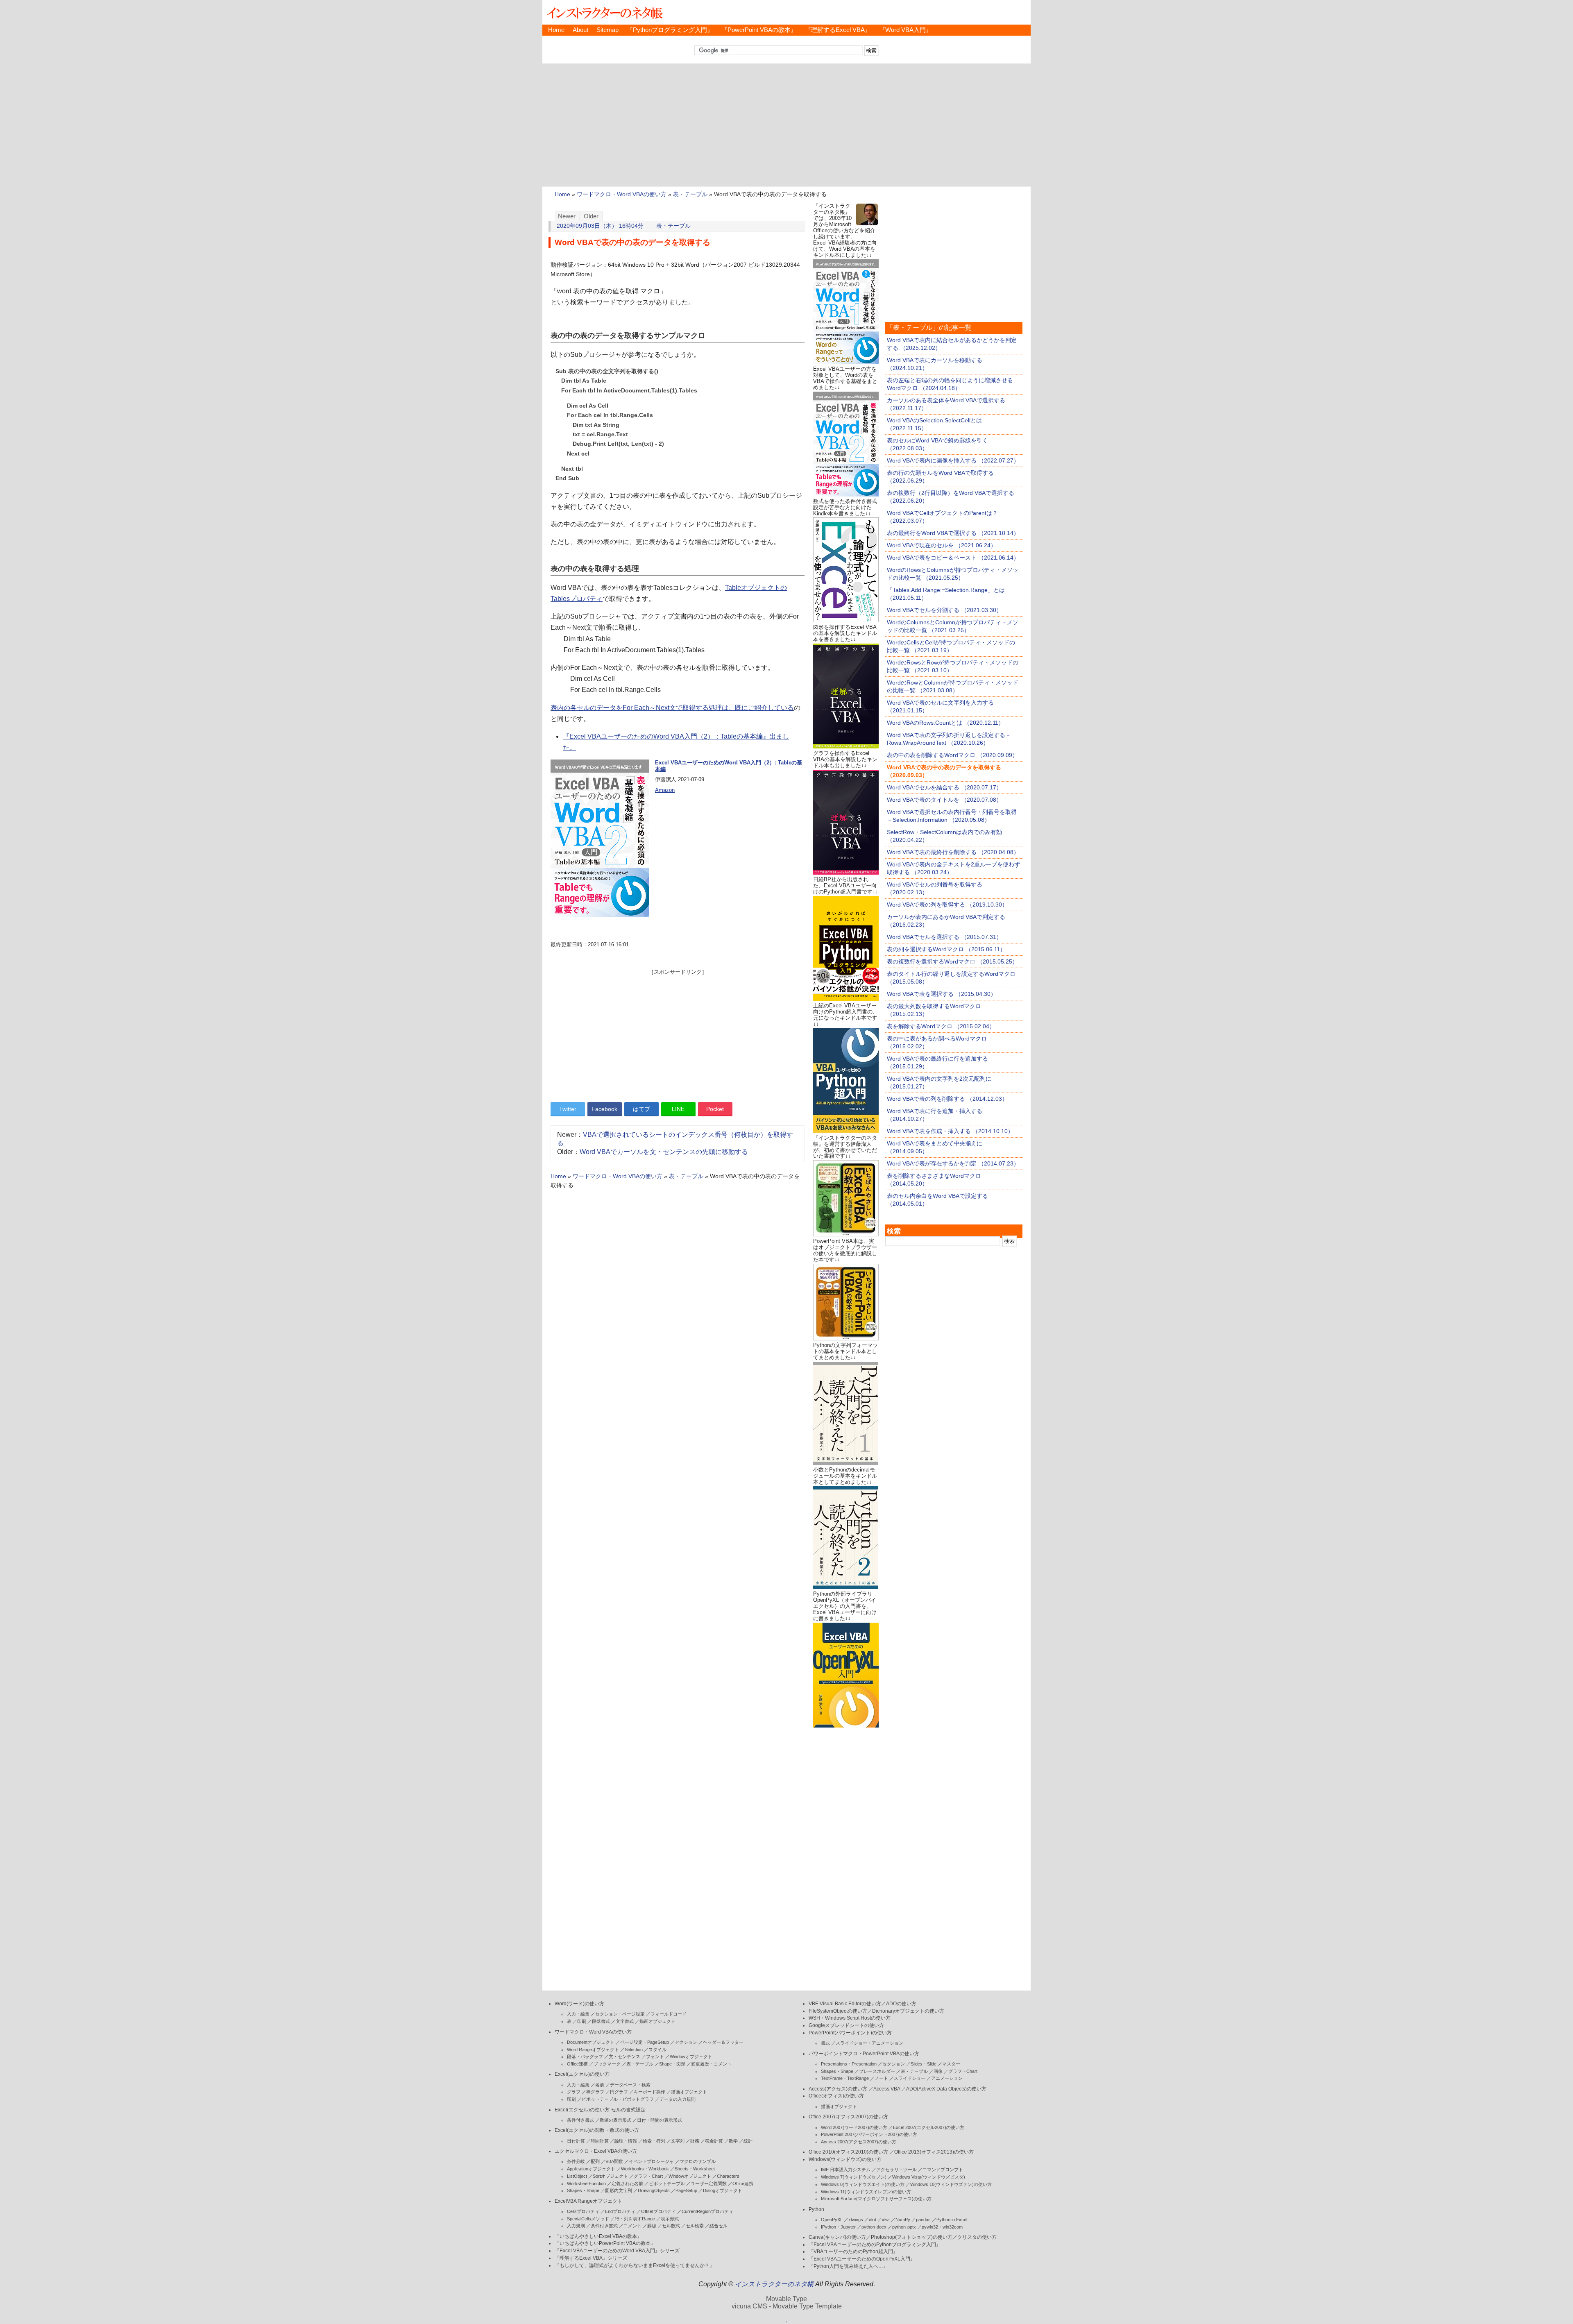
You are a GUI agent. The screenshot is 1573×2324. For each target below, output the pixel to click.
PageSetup (686, 2190)
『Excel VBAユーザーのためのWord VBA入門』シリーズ (617, 2251)
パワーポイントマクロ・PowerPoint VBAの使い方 (864, 2054)
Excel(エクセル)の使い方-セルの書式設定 (600, 2110)
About (580, 30)
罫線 (652, 2226)
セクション (686, 2042)
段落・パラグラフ (585, 2056)
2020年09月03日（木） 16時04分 (600, 226)
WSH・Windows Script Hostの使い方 (850, 2018)
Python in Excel (952, 2220)
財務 (695, 2141)
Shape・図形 (672, 2064)
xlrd (873, 2220)
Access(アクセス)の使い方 (838, 2089)
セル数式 (671, 2226)
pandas (923, 2220)
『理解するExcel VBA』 (838, 30)
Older (591, 216)
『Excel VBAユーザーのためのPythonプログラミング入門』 (875, 2245)
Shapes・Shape (583, 2190)
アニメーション (947, 2078)
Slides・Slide (924, 2064)
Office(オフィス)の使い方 (836, 2096)
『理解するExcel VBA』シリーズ (591, 2258)
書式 (825, 2043)
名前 (600, 2085)
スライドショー (910, 2078)
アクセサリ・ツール (896, 2170)
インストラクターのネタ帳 (604, 12)
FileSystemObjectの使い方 (838, 2011)
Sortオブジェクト (610, 2176)
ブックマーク (607, 2064)
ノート (881, 2078)
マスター (951, 2064)
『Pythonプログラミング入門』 (670, 30)
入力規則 (576, 2226)
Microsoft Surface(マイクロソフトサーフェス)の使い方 (876, 2199)
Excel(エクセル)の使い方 (582, 2074)
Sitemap (607, 30)
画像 (938, 2071)
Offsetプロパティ (658, 2211)
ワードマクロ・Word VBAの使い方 (622, 194)
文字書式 (625, 2021)
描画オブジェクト (657, 2021)
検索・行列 (654, 2141)
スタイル (657, 2050)
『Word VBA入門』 (905, 30)
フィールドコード (669, 2014)
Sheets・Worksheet (695, 2169)
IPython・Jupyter (838, 2227)
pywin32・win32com (942, 2227)
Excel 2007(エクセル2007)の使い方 (929, 2127)
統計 (748, 2141)
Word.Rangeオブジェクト (593, 2050)
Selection (634, 2050)
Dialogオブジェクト (723, 2190)
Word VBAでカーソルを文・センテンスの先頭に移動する (664, 1152)
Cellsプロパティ (583, 2211)
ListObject (577, 2176)
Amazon (665, 790)
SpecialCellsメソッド (588, 2219)
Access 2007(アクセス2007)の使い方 (859, 2142)
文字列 (678, 2141)
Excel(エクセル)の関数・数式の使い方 (597, 2130)
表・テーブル (690, 194)
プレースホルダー (877, 2071)
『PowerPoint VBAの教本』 (759, 30)
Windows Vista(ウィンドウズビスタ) (929, 2177)
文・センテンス (624, 2056)
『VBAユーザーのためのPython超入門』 (853, 2251)
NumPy (903, 2220)
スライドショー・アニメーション (869, 2043)
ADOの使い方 (901, 2004)
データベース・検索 (630, 2085)
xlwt (886, 2220)
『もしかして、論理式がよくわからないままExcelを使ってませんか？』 (635, 2265)
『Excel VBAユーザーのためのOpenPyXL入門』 (862, 2259)
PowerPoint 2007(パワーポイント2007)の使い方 (869, 2134)
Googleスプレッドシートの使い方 (846, 2025)
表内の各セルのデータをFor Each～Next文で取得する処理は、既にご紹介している (672, 708)
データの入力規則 (678, 2099)
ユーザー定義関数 (709, 2183)
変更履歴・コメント (711, 2064)
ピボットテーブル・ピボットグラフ (618, 2099)
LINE (678, 1109)
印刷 (582, 2021)
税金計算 (714, 2141)
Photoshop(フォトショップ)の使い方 (912, 2237)
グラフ (574, 2092)
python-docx (874, 2227)
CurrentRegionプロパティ (707, 2211)
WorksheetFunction (586, 2183)
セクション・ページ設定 (620, 2014)
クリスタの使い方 (977, 2237)
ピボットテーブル (667, 2183)
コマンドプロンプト (943, 2170)
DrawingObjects (654, 2190)
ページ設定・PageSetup (645, 2042)
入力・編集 (578, 2014)
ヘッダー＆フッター (723, 2042)
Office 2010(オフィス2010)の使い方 (848, 2152)
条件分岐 (576, 2161)
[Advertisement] (786, 125)
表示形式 (670, 2219)
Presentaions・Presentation (849, 2064)
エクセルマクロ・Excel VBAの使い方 (596, 2151)
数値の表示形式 (615, 2120)
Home (556, 30)
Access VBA (887, 2089)
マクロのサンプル (698, 2161)
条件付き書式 (580, 2120)
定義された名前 (627, 2183)
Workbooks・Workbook (645, 2169)
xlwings (856, 2220)
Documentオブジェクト (591, 2042)
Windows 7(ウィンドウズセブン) (854, 2177)
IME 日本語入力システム (846, 2170)
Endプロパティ (620, 2211)
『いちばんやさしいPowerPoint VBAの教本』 (605, 2243)
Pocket (715, 1109)
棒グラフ (595, 2092)
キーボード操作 (649, 2092)
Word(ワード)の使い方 (579, 2004)
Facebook (604, 1109)
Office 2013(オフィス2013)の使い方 (934, 2152)
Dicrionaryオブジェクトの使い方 (908, 2011)
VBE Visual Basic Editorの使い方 (845, 2004)
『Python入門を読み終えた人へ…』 (848, 2266)
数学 (733, 2141)
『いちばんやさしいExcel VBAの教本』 (598, 2236)
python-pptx (904, 2227)
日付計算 (576, 2141)
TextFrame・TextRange (845, 2078)
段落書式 (601, 2021)
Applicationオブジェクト (591, 2169)
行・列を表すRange (635, 2219)
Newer (567, 216)
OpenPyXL (832, 2220)
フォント (655, 2056)
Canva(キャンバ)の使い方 (837, 2237)
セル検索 (695, 2226)
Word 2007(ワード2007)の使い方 (854, 2127)
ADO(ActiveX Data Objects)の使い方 (946, 2089)
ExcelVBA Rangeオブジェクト (588, 2201)
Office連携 (577, 2064)
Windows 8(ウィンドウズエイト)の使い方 (863, 2184)
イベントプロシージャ (651, 2161)
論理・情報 (626, 2141)
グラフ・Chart (648, 2176)
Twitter (568, 1109)
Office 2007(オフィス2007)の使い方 (848, 2117)
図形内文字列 (619, 2190)
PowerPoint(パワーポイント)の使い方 (850, 2033)
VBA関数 (614, 2161)
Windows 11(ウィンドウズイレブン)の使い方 (866, 2192)
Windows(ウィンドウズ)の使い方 (845, 2159)
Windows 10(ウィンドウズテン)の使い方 (951, 2184)
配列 (595, 2161)
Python (816, 2209)
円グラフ (619, 2092)
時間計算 (600, 2141)
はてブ (641, 1109)
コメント (632, 2226)
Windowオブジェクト (691, 2056)
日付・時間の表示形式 (660, 2120)
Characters (728, 2176)
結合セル (719, 2226)
